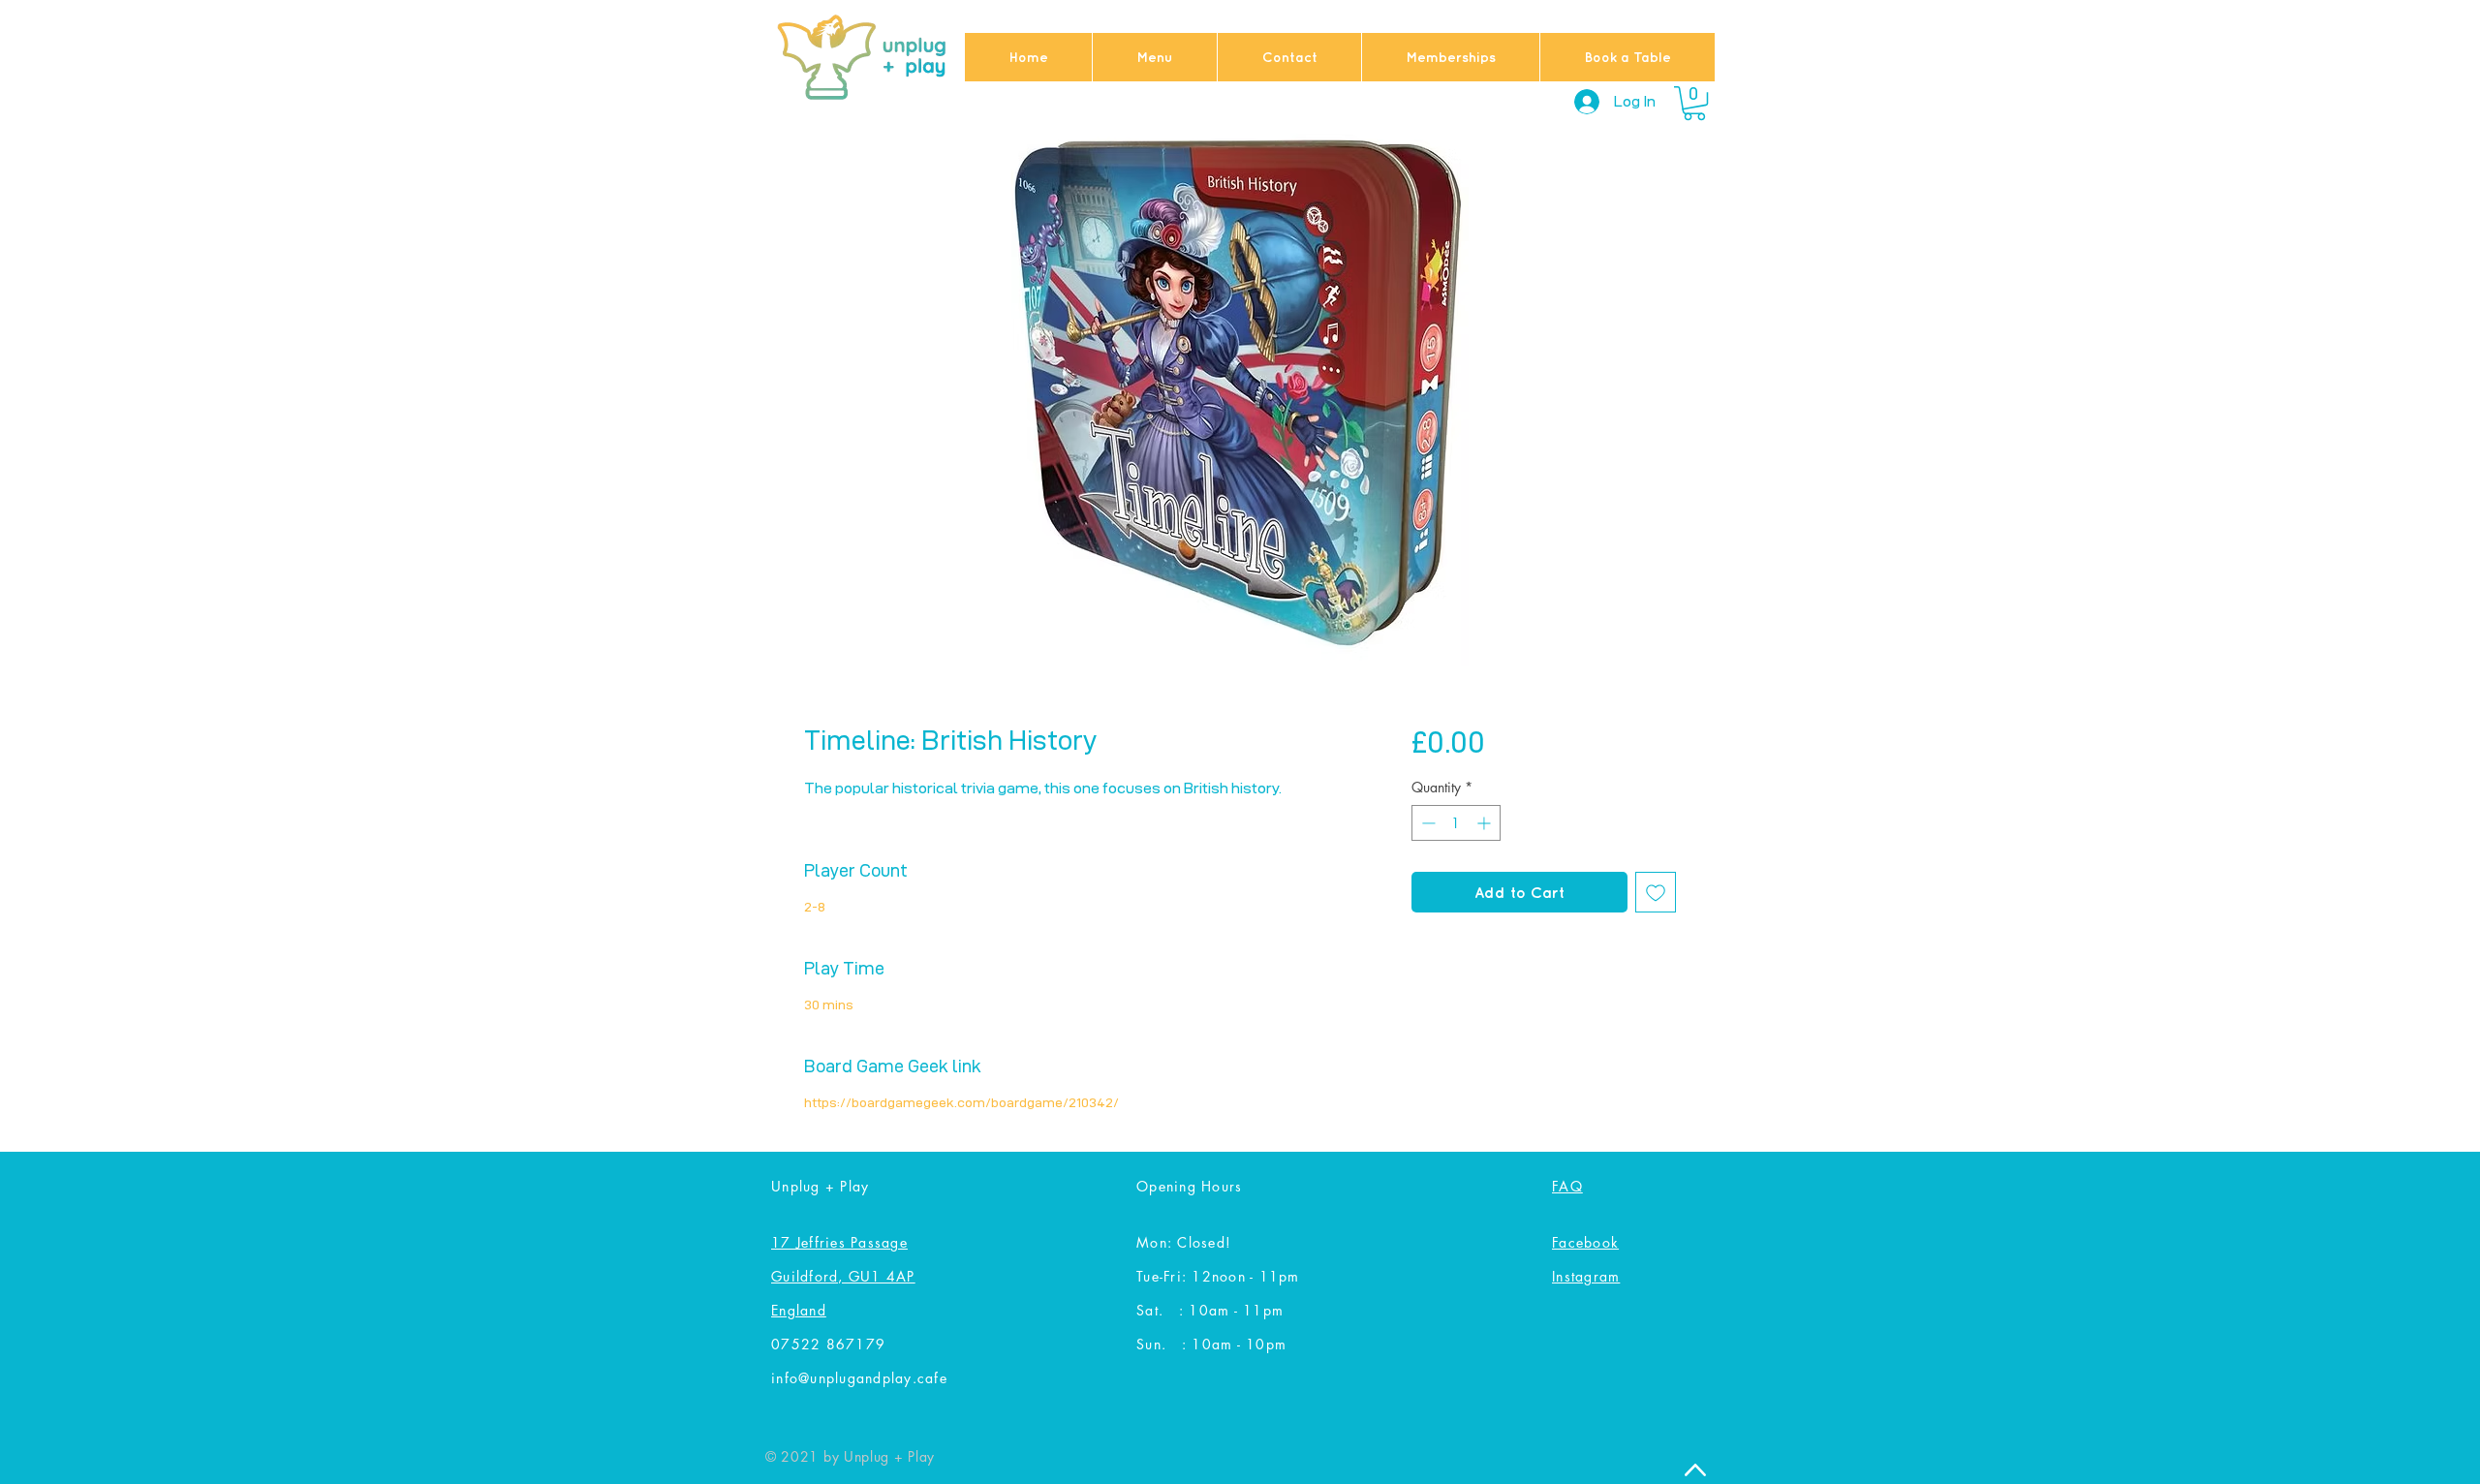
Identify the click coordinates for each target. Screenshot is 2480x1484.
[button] (1694, 103)
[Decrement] (1426, 823)
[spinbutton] (1456, 823)
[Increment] (1486, 823)
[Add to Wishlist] (1656, 892)
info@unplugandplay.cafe (859, 1378)
